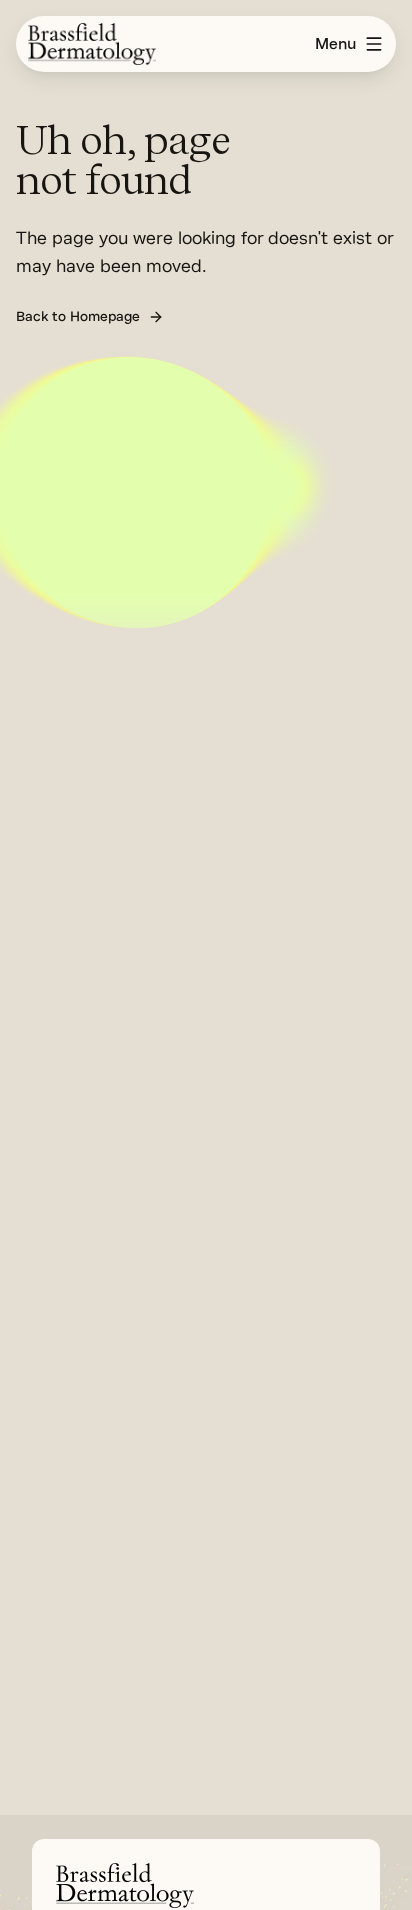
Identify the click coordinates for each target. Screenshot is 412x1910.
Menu (335, 44)
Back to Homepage (78, 316)
